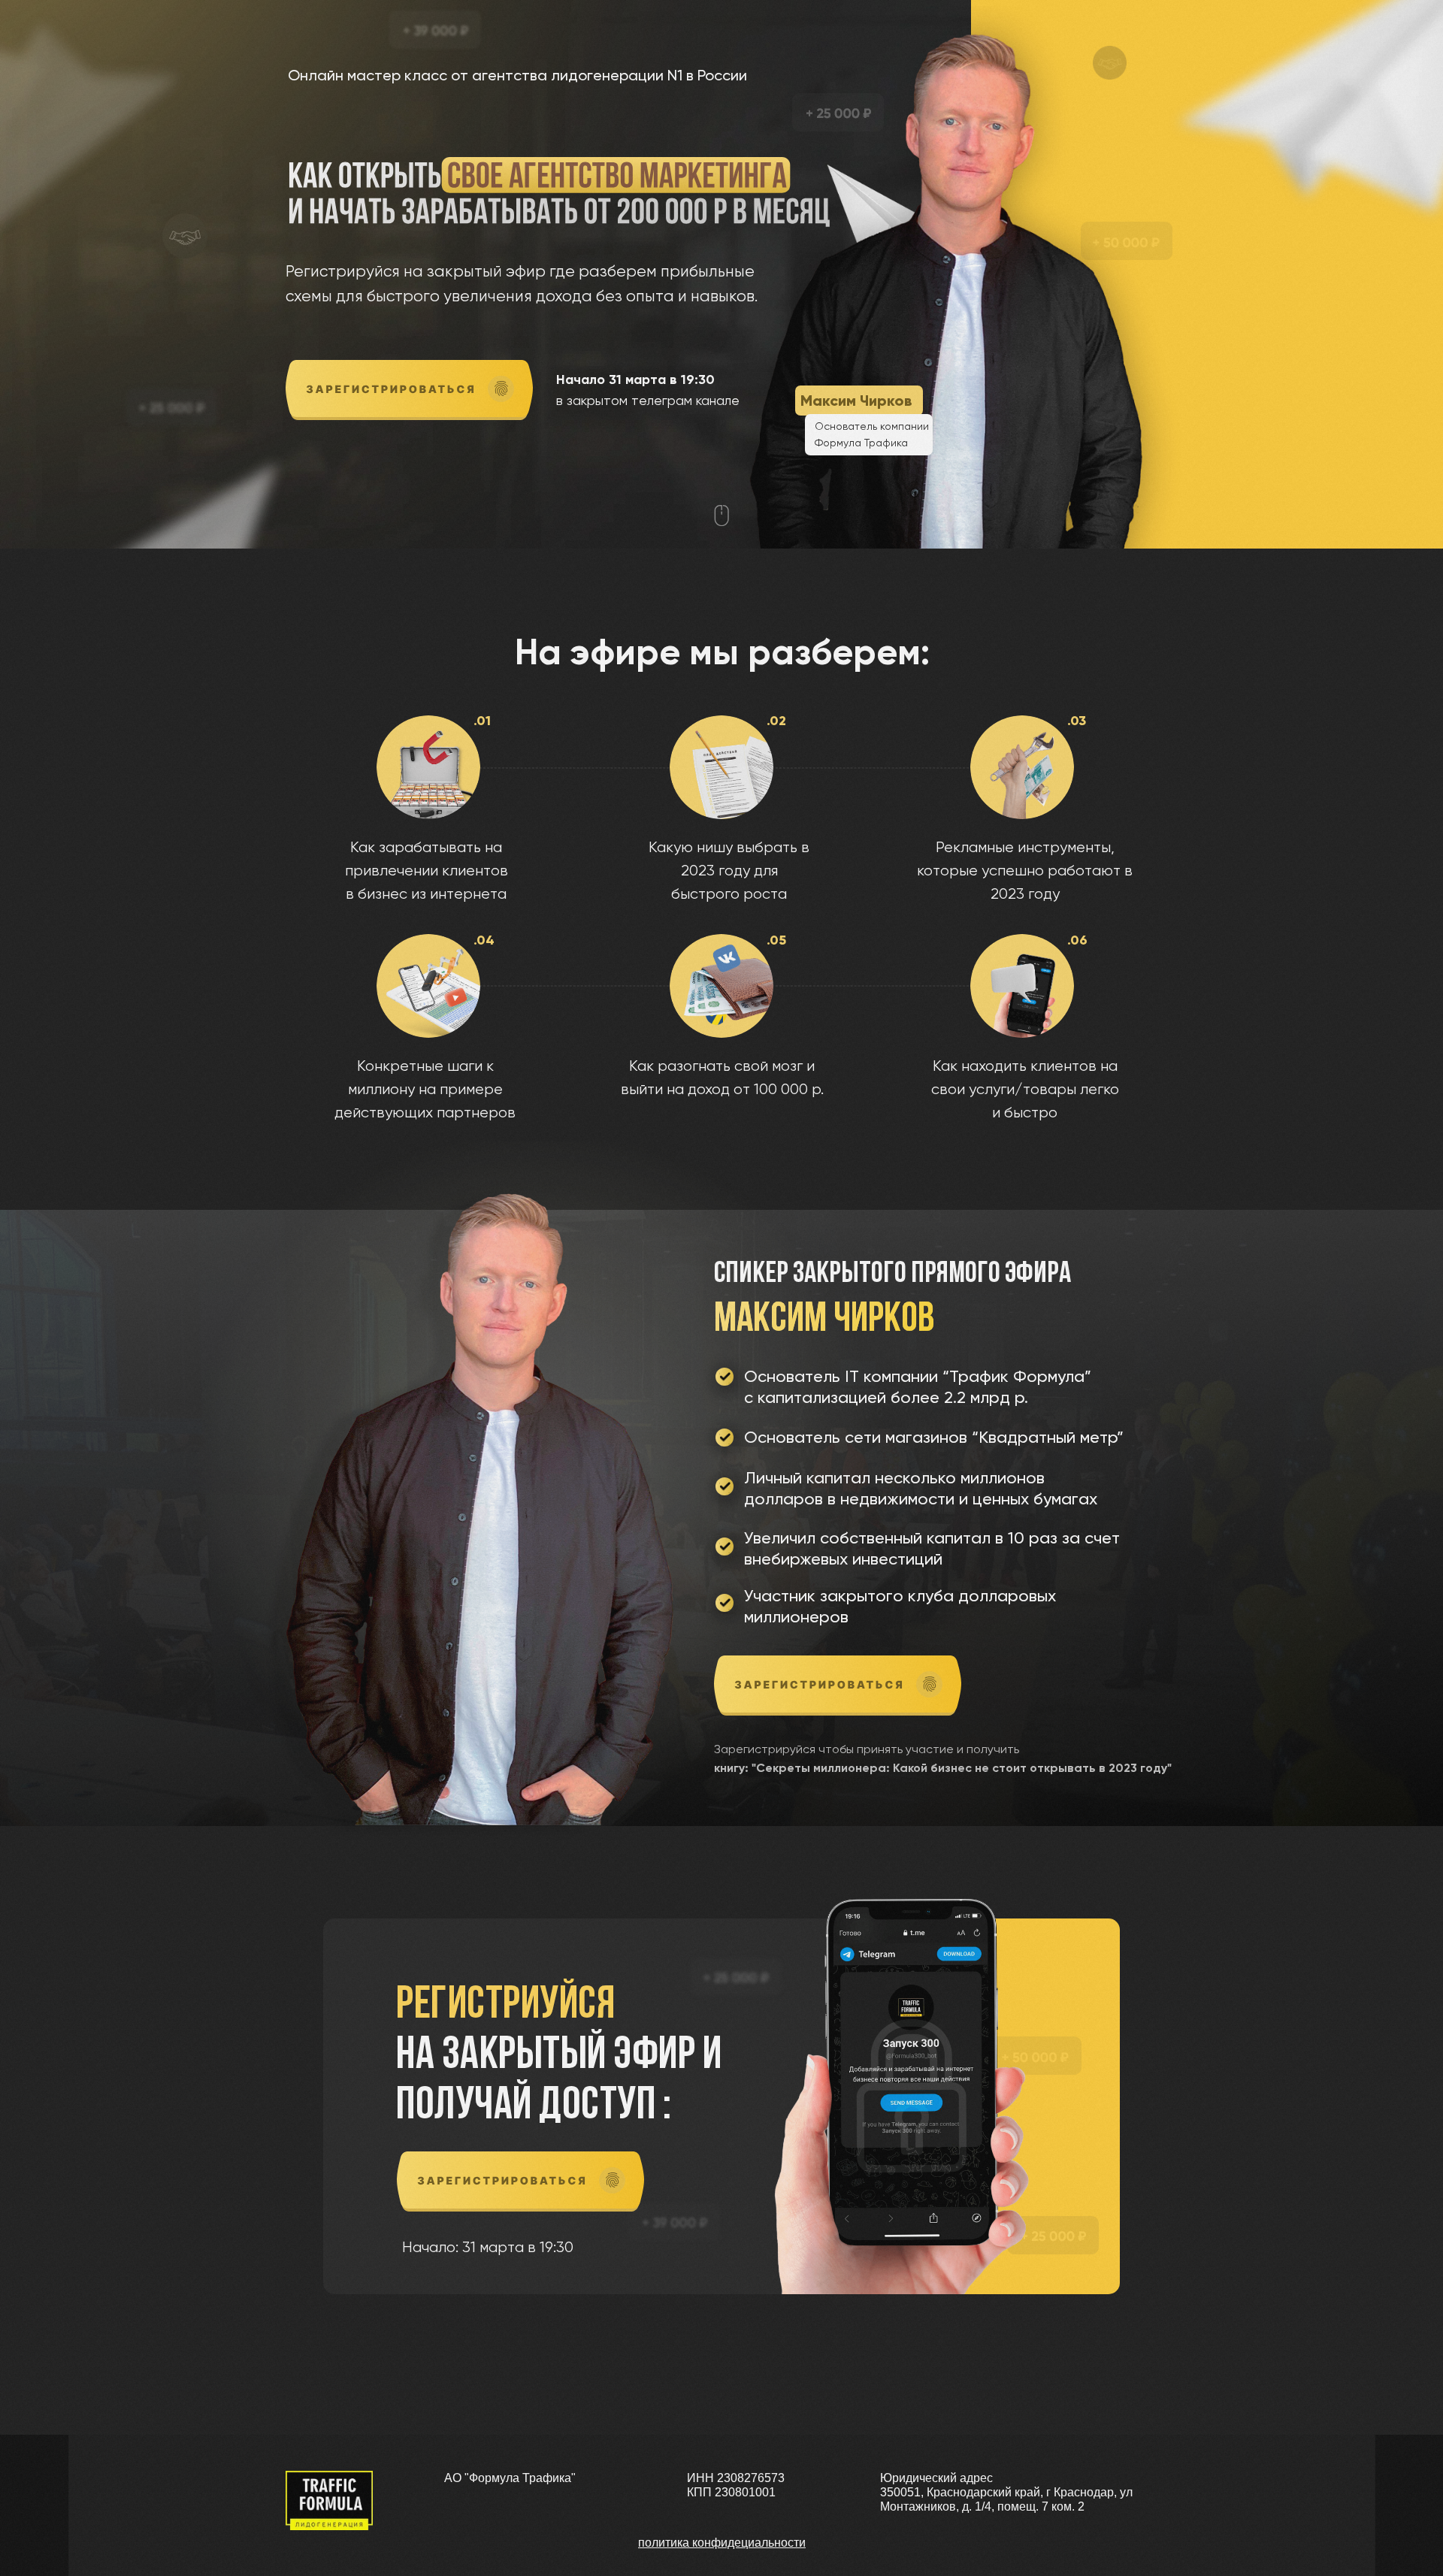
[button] (409, 390)
